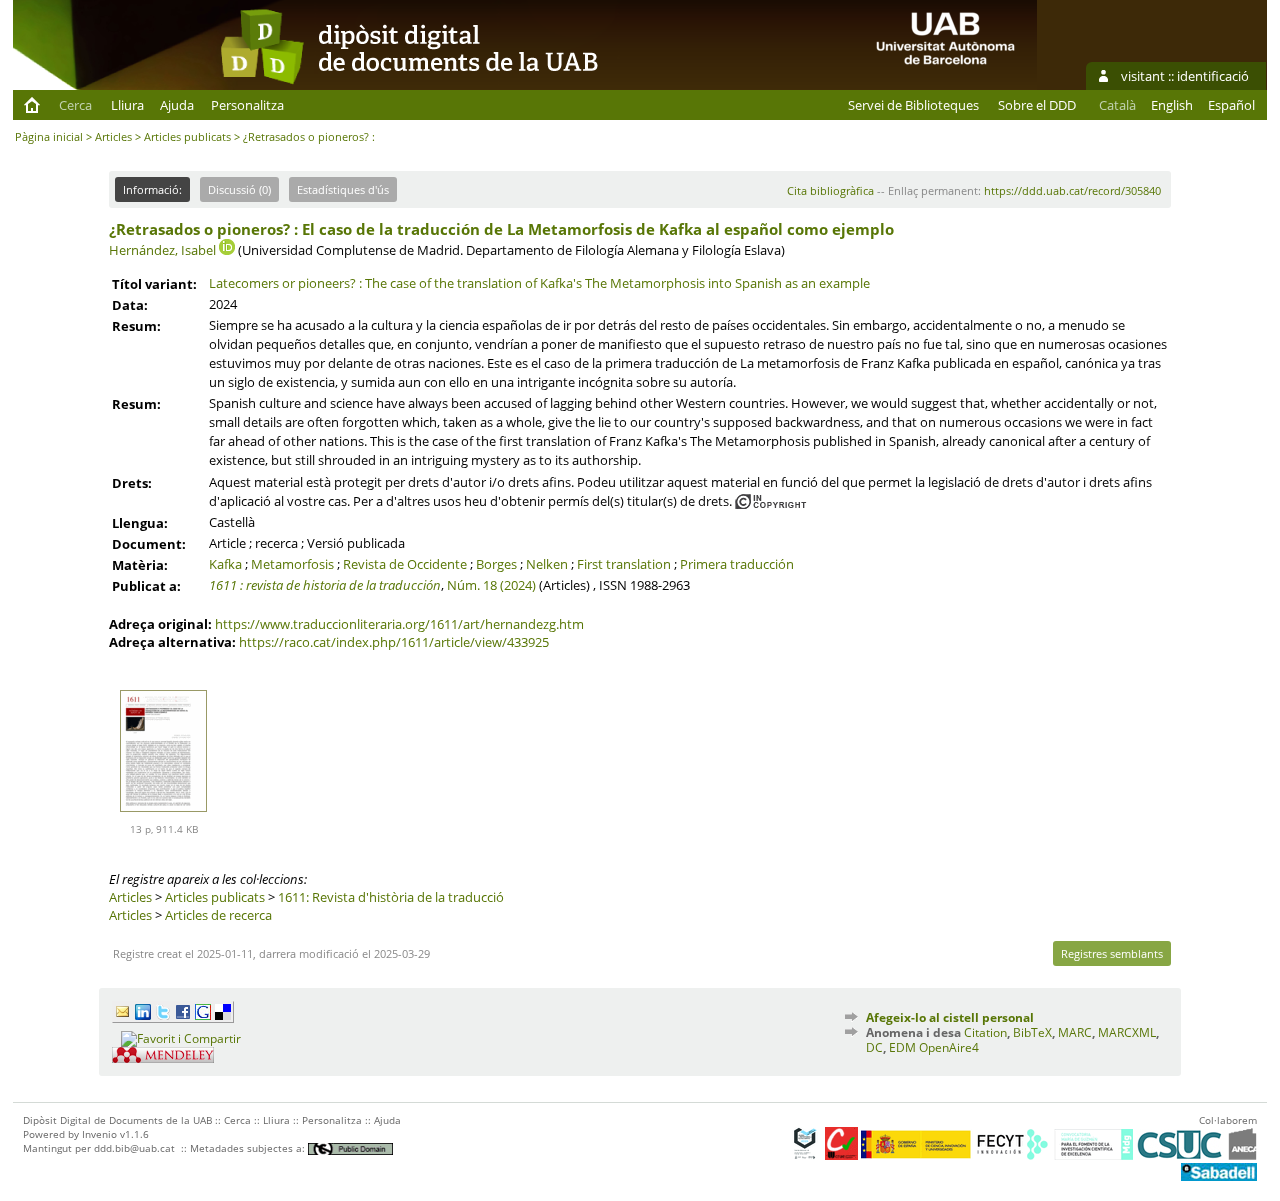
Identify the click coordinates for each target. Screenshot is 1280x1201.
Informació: (152, 189)
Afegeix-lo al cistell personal (950, 1017)
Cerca (75, 105)
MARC (1075, 1032)
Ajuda (177, 105)
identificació (1213, 76)
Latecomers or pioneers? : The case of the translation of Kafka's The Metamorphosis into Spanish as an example (539, 283)
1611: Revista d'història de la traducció (391, 897)
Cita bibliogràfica (830, 190)
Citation (985, 1032)
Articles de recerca (218, 915)
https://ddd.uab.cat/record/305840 (1072, 190)
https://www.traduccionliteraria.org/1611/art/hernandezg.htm (399, 624)
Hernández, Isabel (162, 250)
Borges (496, 564)
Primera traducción (737, 564)
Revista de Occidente (405, 564)
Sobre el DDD (1037, 105)
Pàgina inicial (49, 136)
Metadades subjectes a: (249, 1148)
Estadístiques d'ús (343, 189)
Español (1231, 105)
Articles (113, 136)
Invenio (99, 1134)
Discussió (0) (239, 189)
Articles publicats (187, 136)
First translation (624, 564)
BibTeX (1032, 1032)
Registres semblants (1112, 953)
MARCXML (1127, 1032)
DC (874, 1047)
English (1172, 105)
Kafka (225, 564)
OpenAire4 (949, 1047)
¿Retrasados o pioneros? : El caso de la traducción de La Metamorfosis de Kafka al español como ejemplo (501, 229)
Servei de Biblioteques (913, 105)
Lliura (127, 105)
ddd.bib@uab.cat (134, 1148)
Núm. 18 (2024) (491, 585)
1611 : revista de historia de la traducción (325, 585)
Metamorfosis (292, 564)
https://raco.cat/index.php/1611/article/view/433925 (394, 642)
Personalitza (247, 105)
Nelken (547, 564)
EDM (902, 1047)
